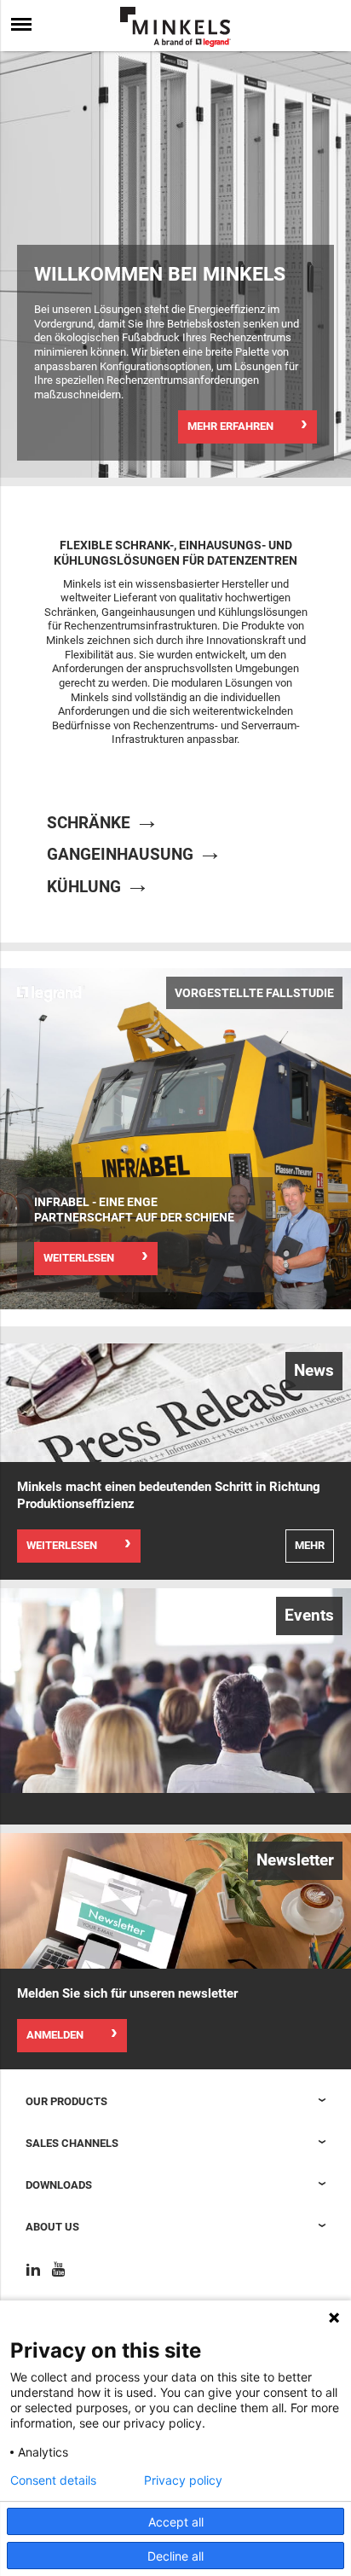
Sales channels (72, 2143)
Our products (66, 2101)
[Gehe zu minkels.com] (175, 27)
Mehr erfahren (230, 426)
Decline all (175, 2556)
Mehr (310, 1545)
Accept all (176, 2522)
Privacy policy (183, 2480)
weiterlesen (79, 1258)
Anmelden (55, 2035)
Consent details (53, 2480)
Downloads (59, 2185)
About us (52, 2227)
